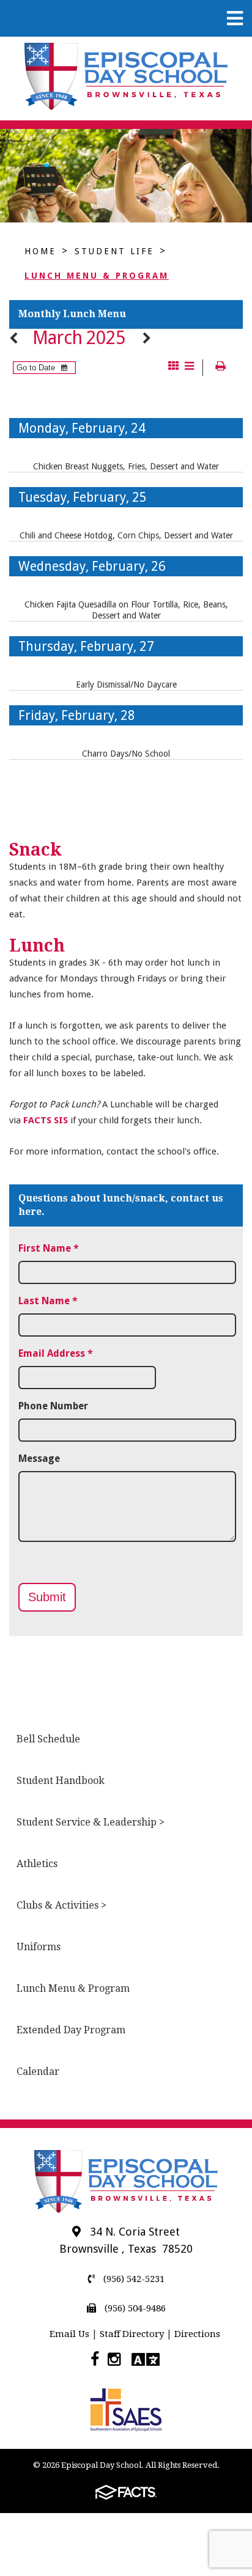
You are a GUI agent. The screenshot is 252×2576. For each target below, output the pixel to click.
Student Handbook (61, 1781)
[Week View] (189, 367)
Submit (47, 1597)
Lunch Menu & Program (97, 276)
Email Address (56, 1353)
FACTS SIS (46, 1120)
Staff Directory (132, 2334)
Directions (197, 2334)
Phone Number (53, 1406)
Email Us (69, 2334)
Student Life (114, 251)
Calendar (38, 2071)
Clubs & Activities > (61, 1905)
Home (40, 251)
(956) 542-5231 (133, 2279)
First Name (49, 1248)
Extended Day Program (71, 2030)
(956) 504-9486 (134, 2308)
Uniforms (39, 1947)
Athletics (37, 1864)
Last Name (48, 1301)
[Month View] (174, 367)
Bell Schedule (48, 1739)
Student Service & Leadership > (91, 1822)
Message (39, 1459)
